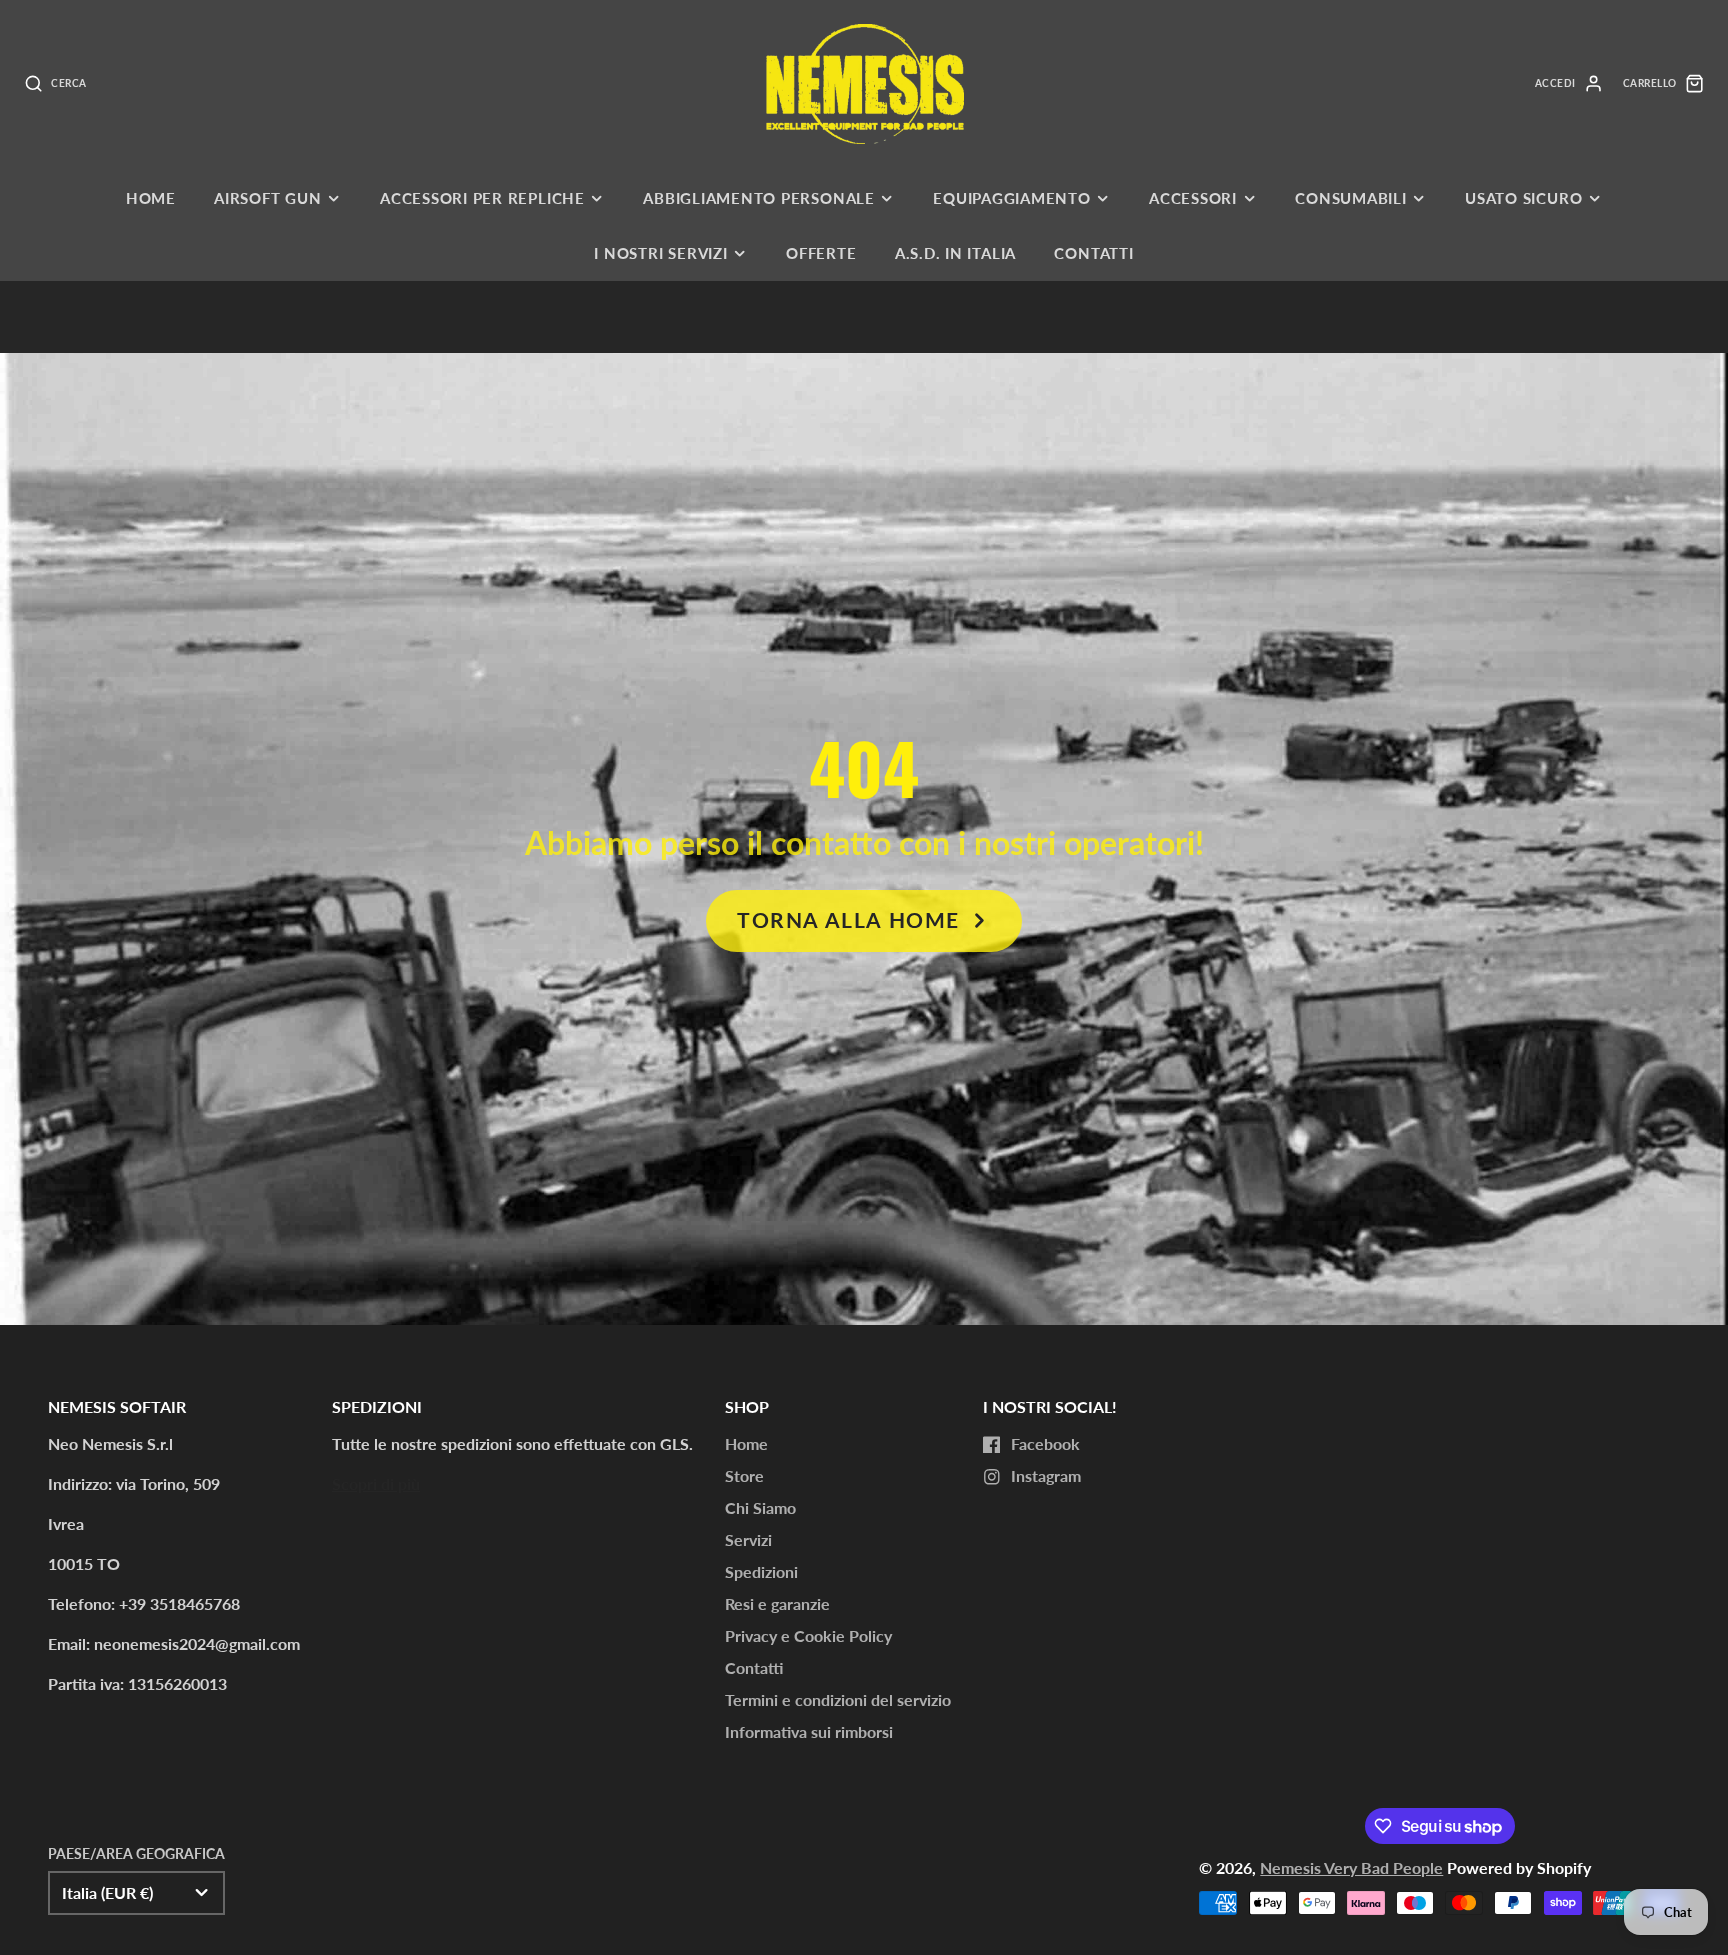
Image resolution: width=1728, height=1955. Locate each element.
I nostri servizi (660, 253)
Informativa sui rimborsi (809, 1731)
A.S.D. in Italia (955, 253)
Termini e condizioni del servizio (838, 1699)
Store (744, 1475)
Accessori (1193, 198)
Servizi (748, 1539)
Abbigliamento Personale (759, 198)
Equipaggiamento (1012, 198)
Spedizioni (761, 1571)
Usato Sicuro (1523, 198)
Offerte (821, 253)
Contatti (1093, 253)
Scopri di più (376, 1483)
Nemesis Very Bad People (1351, 1867)
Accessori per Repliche (482, 198)
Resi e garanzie (777, 1603)
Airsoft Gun (267, 198)
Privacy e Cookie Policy (808, 1635)
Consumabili (1350, 198)
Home (151, 198)
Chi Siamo (760, 1507)
